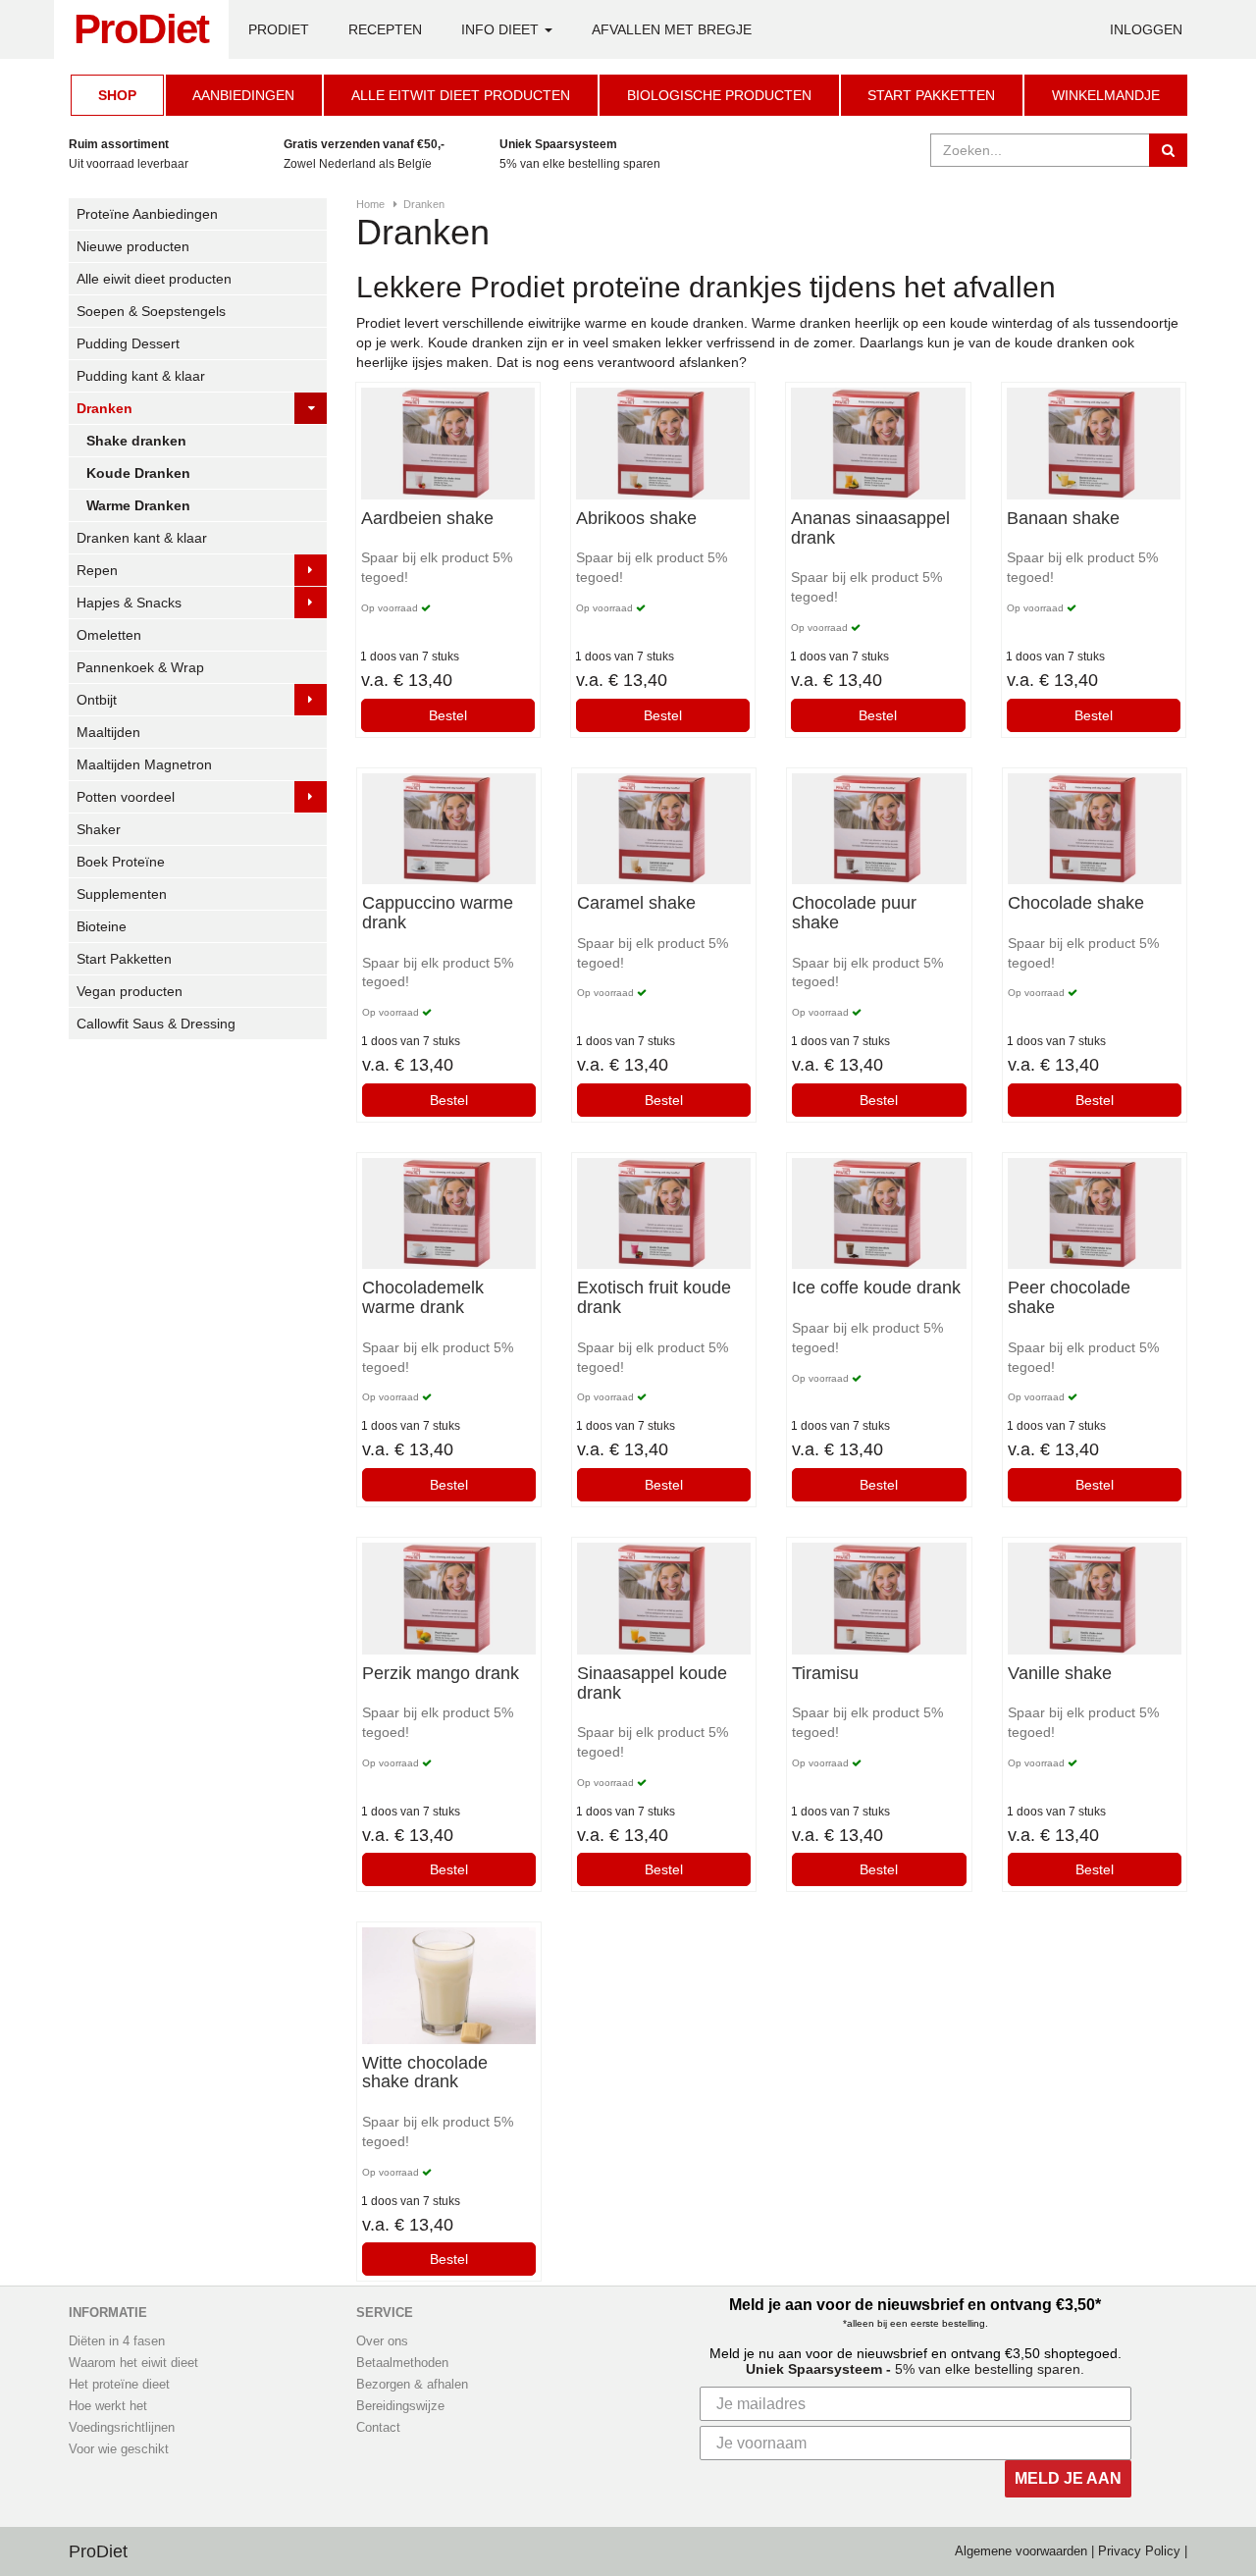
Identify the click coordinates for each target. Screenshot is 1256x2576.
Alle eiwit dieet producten (154, 279)
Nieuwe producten (133, 246)
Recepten (385, 29)
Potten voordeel (126, 797)
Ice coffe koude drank (876, 1288)
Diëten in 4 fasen (117, 2341)
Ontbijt (97, 700)
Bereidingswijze (400, 2406)
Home (370, 204)
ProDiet (141, 29)
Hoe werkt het (108, 2406)
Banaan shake (1063, 519)
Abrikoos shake (636, 519)
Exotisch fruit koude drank (654, 1298)
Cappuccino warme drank (438, 913)
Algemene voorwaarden (1021, 2551)
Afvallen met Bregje (672, 29)
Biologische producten (719, 95)
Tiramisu (825, 1674)
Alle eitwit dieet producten (461, 95)
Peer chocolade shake (1069, 1298)
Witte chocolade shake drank (425, 2073)
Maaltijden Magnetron (144, 764)
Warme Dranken (138, 505)
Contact (378, 2428)
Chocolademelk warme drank (423, 1298)
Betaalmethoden (402, 2363)
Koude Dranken (138, 473)
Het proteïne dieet (119, 2385)
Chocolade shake (1076, 903)
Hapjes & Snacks (129, 603)
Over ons (382, 2341)
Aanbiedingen (243, 95)
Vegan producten (130, 991)
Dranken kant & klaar (142, 538)
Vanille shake (1060, 1674)
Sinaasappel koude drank (652, 1683)
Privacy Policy (1139, 2551)
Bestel (448, 715)
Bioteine (102, 926)
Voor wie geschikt (119, 2449)
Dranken (105, 408)
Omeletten (109, 635)
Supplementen (122, 894)
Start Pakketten (931, 95)
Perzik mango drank (441, 1674)
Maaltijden (108, 732)
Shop (117, 95)
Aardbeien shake (427, 519)
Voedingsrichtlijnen (122, 2428)
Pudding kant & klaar (141, 376)
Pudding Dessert (128, 343)
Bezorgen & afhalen (412, 2385)
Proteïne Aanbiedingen (147, 214)
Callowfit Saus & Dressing (156, 1024)
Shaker (99, 829)
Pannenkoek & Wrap (140, 667)
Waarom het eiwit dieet (133, 2363)
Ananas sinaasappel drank (870, 528)
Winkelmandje (1106, 95)
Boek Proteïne (121, 862)
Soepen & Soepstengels (151, 311)
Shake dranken (136, 441)
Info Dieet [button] (502, 29)
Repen (97, 570)
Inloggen (1146, 29)
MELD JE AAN (1068, 2478)
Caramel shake (636, 903)
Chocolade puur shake (854, 913)
